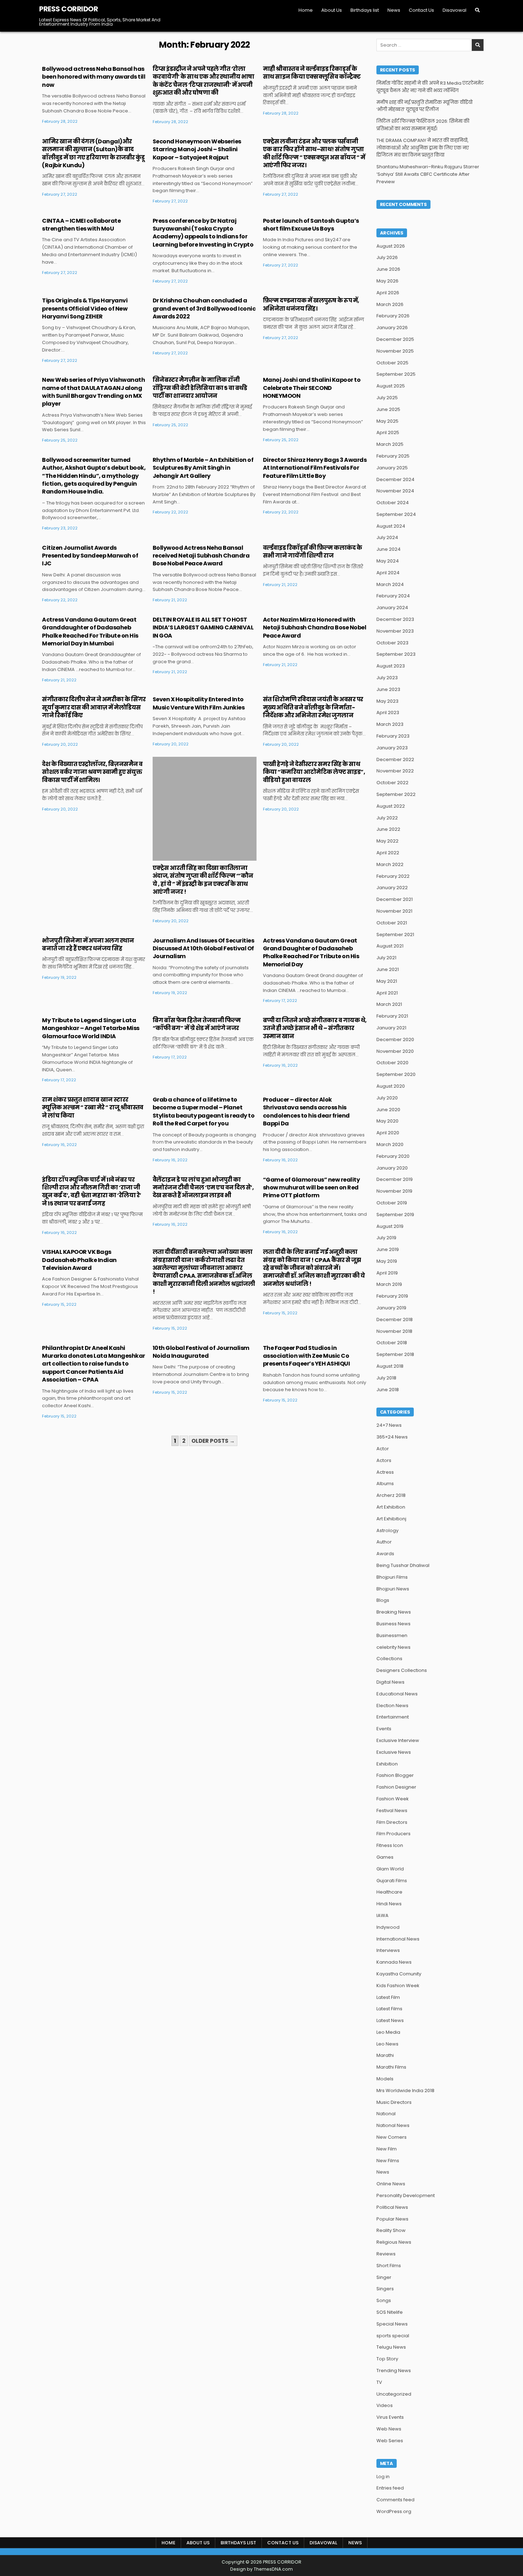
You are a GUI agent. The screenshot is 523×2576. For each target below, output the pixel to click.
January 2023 (392, 748)
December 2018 (395, 1319)
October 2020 (392, 1063)
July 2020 (387, 1098)
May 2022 (387, 841)
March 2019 (389, 1284)
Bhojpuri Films (392, 1577)
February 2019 (392, 1296)
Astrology (387, 1530)
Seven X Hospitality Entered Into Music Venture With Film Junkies (199, 703)
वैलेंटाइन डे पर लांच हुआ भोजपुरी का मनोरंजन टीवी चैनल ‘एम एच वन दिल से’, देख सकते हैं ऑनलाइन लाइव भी (203, 1188)
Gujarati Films (392, 1881)
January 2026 (392, 328)
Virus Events (390, 2417)
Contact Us (421, 10)
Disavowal (455, 10)
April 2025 (388, 432)
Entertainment (393, 1717)
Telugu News (391, 2347)
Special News (392, 2324)
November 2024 (395, 491)
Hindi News (389, 1904)
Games (385, 1857)
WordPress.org (394, 2511)
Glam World (390, 1869)
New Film (387, 2149)
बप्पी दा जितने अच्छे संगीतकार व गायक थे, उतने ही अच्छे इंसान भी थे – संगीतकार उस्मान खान (315, 1028)
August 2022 (391, 806)
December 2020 (395, 1039)
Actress (385, 1472)
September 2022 (396, 794)
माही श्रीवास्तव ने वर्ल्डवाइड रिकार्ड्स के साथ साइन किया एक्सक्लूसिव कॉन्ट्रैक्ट (312, 73)
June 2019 (388, 1249)
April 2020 (388, 1133)
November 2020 (395, 1051)
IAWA (382, 1915)
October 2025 (392, 363)
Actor (383, 1449)
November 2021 (394, 911)
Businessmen (392, 1635)
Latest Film (388, 1997)
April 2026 (388, 293)
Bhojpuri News (393, 1589)
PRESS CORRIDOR (68, 9)
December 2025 (395, 339)
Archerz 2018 (391, 1495)
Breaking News (394, 1612)
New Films (388, 2161)
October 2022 (392, 783)
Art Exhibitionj (391, 1519)
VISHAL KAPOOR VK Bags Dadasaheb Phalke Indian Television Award (79, 1260)
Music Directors (394, 2102)
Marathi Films (391, 2067)
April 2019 (387, 1273)
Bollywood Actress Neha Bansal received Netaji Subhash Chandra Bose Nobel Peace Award (201, 556)
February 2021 (392, 1016)
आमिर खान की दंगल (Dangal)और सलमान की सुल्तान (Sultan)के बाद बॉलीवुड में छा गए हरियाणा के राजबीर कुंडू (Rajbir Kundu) (93, 153)
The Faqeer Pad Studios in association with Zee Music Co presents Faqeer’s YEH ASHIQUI (307, 1356)
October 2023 (392, 643)
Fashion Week (393, 1799)
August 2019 (390, 1226)
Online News (391, 2184)
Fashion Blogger (395, 1775)
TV (379, 2382)
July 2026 (387, 257)
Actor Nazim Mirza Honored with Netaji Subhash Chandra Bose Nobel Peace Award (315, 628)
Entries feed (390, 2488)
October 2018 (392, 1343)
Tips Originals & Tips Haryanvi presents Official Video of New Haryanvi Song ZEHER (85, 308)
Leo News (387, 2044)
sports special (393, 2336)
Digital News (390, 1682)
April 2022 (388, 853)
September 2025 (396, 374)
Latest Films (389, 2009)
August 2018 (390, 1366)
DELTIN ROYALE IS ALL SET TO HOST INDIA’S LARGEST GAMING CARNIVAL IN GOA (203, 628)
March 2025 (390, 444)
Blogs (383, 1600)
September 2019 (395, 1215)
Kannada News (394, 1962)
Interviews (388, 1950)
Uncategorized (394, 2394)
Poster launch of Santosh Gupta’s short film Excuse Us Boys (311, 225)
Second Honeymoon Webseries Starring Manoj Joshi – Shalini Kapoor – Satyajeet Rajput (197, 149)
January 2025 (392, 468)
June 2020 (388, 1110)
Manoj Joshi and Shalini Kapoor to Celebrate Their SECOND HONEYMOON (312, 388)
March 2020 (390, 1144)
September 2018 (395, 1354)
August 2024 (391, 526)
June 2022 (388, 829)
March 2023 (390, 724)
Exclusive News (394, 1752)
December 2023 (395, 619)
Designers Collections (402, 1670)
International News (398, 1939)
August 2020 (391, 1086)
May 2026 (387, 281)
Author (384, 1542)
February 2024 (393, 596)
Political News (392, 2207)
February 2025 (393, 456)
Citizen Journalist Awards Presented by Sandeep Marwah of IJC (90, 556)
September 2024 (396, 514)
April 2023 (388, 712)
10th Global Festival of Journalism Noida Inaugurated (201, 1352)
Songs (384, 2300)
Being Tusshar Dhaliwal (403, 1565)
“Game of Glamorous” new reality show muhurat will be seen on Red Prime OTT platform (311, 1188)
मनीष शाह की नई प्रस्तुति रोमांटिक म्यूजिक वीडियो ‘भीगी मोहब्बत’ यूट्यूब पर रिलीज (424, 106)
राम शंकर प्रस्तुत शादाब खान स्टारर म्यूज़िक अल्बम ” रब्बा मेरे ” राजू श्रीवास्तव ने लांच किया (93, 1108)
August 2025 (391, 386)
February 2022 (393, 876)
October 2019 (392, 1203)
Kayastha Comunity (399, 1974)
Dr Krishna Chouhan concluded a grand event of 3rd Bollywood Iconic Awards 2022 (204, 308)
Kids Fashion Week (398, 1986)
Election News (392, 1706)
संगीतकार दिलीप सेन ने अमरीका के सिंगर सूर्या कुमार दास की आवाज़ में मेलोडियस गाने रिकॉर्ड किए (94, 707)
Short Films (389, 2266)
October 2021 (392, 923)
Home (306, 10)
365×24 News (392, 1437)
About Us (332, 10)
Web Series (204, 780)
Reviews (386, 2254)
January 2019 (391, 1308)
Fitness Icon (390, 1845)
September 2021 (395, 935)
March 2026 (390, 304)
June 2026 (388, 269)
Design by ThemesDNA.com (261, 2569)
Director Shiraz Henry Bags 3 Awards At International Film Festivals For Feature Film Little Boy (315, 468)
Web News (389, 2429)
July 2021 (386, 958)
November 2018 (394, 1331)
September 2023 (396, 654)
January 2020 (392, 1168)
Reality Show (391, 2230)
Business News (393, 1624)
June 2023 (388, 689)
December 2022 (395, 759)
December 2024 (395, 479)
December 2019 (395, 1179)
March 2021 (389, 1004)
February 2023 (393, 736)
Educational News (397, 1694)
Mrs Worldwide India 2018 (405, 2091)
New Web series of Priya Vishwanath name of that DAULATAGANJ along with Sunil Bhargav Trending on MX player (93, 392)
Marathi (385, 2055)
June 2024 (389, 549)
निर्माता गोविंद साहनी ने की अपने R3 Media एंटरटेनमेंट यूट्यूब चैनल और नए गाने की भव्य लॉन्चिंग (430, 87)
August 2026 (391, 246)
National (386, 2114)
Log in (383, 2477)
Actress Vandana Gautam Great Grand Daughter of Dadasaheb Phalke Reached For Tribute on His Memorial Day (311, 952)
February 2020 (393, 1156)
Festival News (392, 1810)
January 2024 (392, 608)
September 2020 (396, 1074)
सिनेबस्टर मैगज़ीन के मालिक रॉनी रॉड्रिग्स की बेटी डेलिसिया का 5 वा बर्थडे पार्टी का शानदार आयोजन (200, 388)
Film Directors (392, 1822)
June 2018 (388, 1390)
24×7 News (389, 1425)
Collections (389, 1659)
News (394, 10)
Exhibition (387, 1764)
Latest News (390, 2020)
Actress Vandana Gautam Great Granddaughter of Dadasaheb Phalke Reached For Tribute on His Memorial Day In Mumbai (90, 632)
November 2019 (394, 1191)
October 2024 (393, 503)
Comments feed (395, 2500)
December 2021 (395, 899)
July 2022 (387, 818)
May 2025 (387, 421)
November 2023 (395, 631)
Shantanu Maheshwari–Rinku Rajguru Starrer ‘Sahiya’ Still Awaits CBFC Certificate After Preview (428, 174)
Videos (385, 2405)
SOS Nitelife (390, 2312)
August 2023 (391, 666)
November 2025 (395, 351)
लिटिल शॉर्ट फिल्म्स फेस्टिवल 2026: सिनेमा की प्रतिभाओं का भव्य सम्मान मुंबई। (423, 125)
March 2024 (390, 584)
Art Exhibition (391, 1507)
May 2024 (388, 561)
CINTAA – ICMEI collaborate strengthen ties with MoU (81, 225)
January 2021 (391, 1028)
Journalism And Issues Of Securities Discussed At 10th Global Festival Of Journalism (204, 949)
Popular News (392, 2219)
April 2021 (387, 993)
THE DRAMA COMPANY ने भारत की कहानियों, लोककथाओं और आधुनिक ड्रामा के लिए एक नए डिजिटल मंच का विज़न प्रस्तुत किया (423, 148)
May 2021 (387, 981)
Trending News (394, 2371)
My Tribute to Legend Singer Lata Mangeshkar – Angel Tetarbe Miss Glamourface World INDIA (91, 1028)
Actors (384, 1460)
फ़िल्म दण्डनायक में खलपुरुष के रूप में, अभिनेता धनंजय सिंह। (311, 304)
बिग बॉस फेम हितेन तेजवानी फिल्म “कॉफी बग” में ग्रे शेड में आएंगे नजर (197, 1024)
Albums (385, 1484)
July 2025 (387, 398)
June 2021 (388, 969)
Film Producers (393, 1834)
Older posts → (213, 1441)
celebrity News (393, 1647)
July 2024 (387, 537)
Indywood (388, 1927)
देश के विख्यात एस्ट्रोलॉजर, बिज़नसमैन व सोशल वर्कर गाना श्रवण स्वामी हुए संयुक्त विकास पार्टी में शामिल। (92, 772)
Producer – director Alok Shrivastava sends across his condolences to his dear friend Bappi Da (306, 1112)
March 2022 (390, 864)
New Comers (392, 2137)
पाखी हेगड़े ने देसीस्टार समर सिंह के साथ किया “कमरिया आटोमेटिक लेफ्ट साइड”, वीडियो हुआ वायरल (314, 772)
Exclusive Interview (398, 1740)
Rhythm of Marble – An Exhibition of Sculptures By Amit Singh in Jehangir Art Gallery (203, 468)
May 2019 (387, 1261)
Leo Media (388, 2032)
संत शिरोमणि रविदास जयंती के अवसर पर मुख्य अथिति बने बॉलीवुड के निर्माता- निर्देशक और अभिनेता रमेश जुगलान (313, 707)
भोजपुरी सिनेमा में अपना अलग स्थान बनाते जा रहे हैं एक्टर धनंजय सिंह (88, 944)
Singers (385, 2289)
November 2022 (395, 771)
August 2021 (390, 946)
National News (393, 2125)
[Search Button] (477, 10)
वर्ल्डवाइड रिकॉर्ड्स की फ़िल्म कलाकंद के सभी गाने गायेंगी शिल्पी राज (313, 552)
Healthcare (389, 1892)
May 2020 (387, 1121)
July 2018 (386, 1378)
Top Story (387, 2359)
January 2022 (392, 888)
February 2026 (393, 316)
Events (384, 1729)
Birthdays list (365, 10)
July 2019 (386, 1238)
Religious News (394, 2242)
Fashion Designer (396, 1787)
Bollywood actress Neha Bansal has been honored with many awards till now (94, 77)
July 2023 (387, 678)
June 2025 (388, 409)
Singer (384, 2277)
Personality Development (406, 2195)
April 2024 (388, 573)
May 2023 (387, 701)
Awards (385, 1554)
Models (385, 2079)
